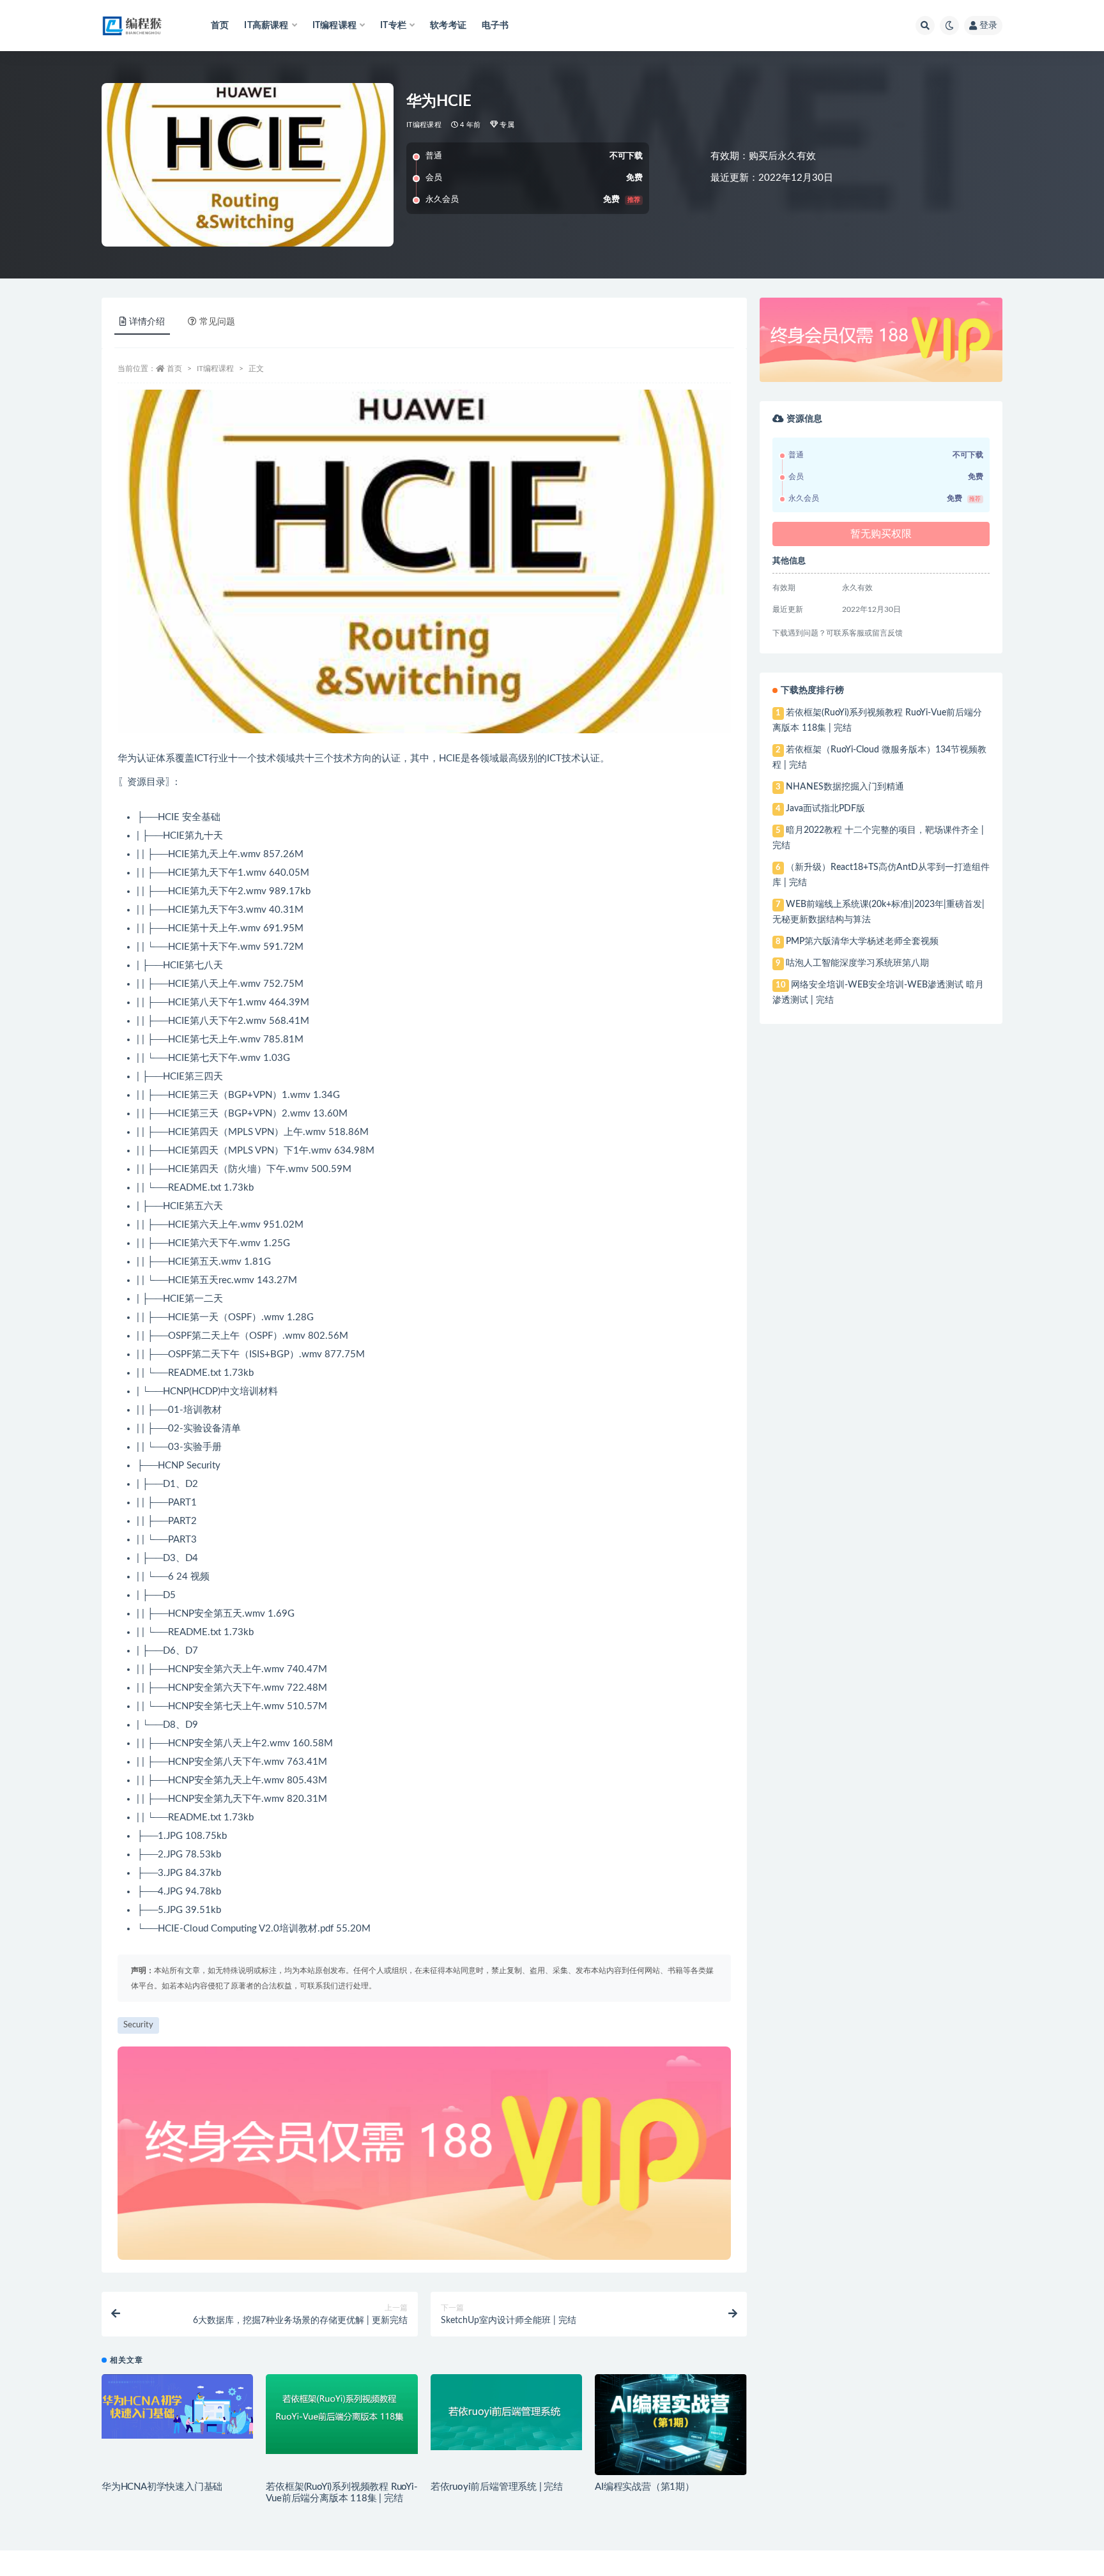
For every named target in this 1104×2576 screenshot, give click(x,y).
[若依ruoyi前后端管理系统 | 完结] (506, 2412)
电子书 (495, 26)
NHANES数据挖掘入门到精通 (845, 787)
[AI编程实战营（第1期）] (671, 2425)
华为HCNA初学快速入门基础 (162, 2487)
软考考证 (448, 26)
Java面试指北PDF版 (825, 809)
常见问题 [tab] (217, 322)
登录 (988, 26)
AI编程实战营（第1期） (645, 2487)
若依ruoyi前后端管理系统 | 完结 (497, 2487)
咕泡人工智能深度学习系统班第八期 (857, 963)
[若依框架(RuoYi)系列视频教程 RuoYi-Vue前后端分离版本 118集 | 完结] (341, 2414)
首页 (220, 26)
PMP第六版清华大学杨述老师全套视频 (862, 941)
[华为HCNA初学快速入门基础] (177, 2406)
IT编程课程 (424, 125)
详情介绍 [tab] (147, 322)
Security (138, 2025)
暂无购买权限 (881, 534)
